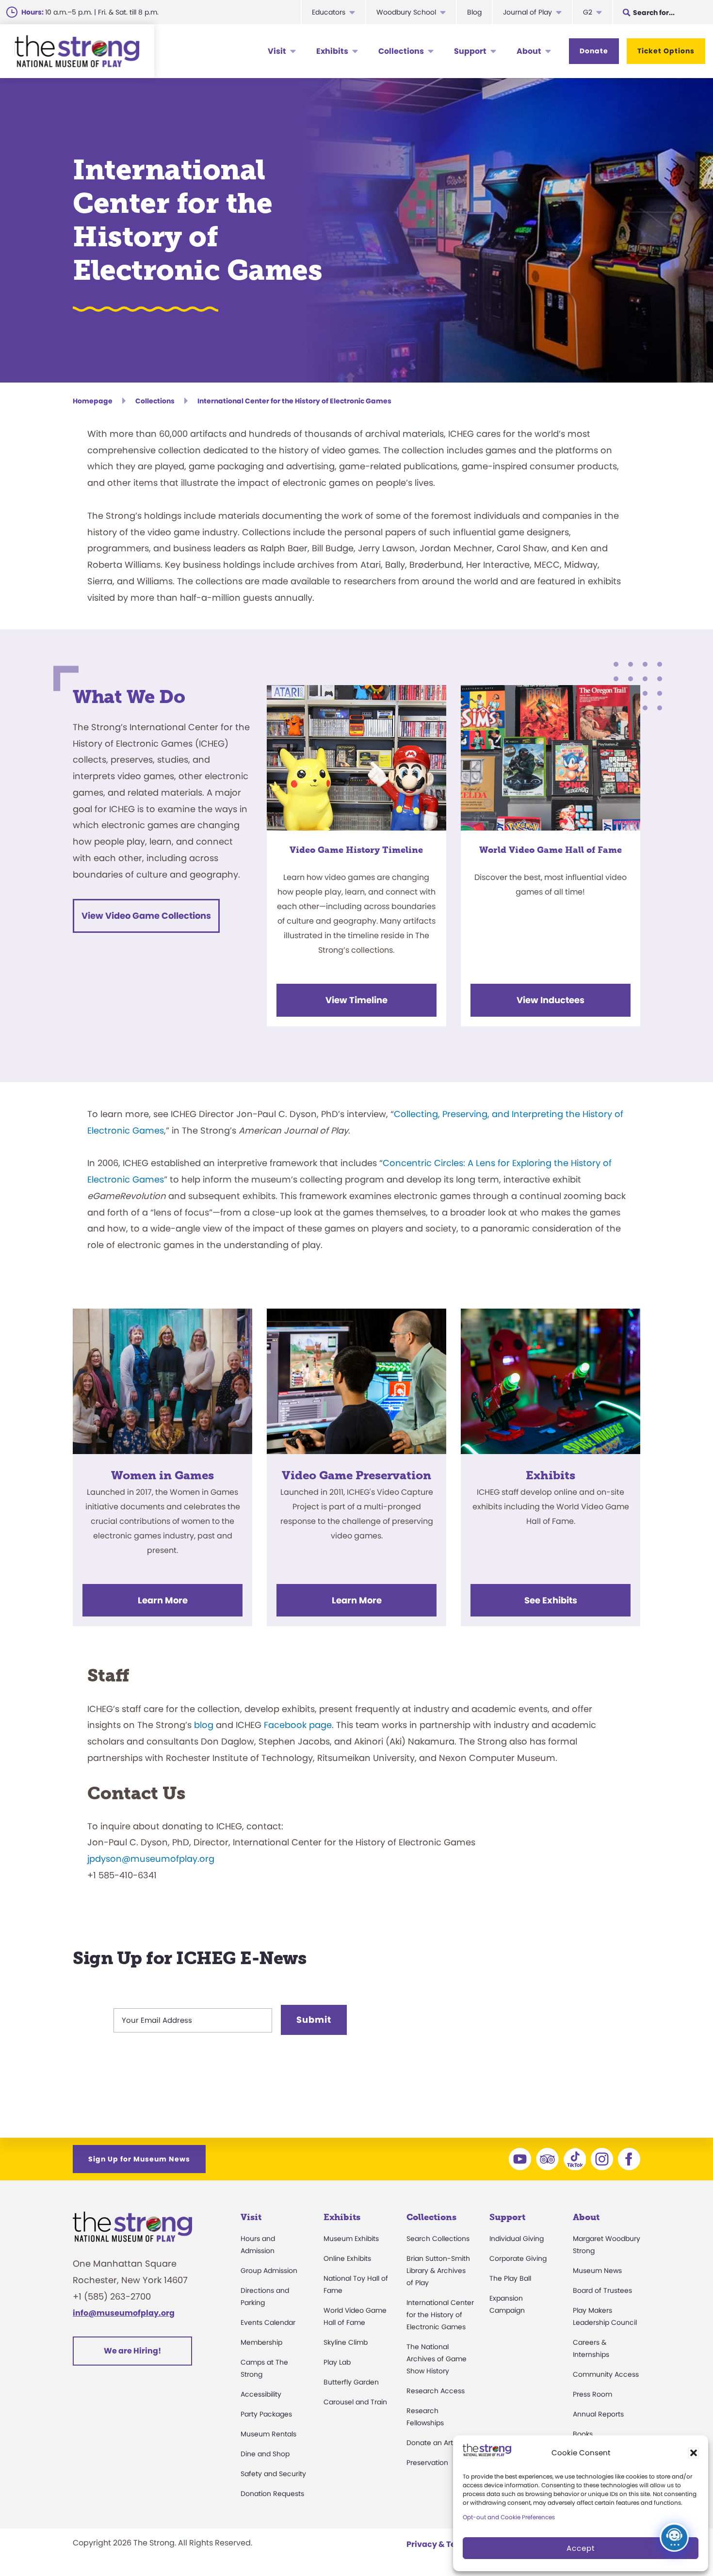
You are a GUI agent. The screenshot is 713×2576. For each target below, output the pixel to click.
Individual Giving (517, 2239)
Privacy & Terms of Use (452, 2544)
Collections (401, 51)
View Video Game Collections (146, 916)
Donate (594, 51)
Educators (329, 12)
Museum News (597, 2271)
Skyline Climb (346, 2342)
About (529, 51)
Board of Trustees (602, 2290)
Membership (261, 2342)
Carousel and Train (355, 2402)
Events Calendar (268, 2322)
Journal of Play (527, 12)
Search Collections (438, 2239)
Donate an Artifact (437, 2443)
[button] (694, 2453)
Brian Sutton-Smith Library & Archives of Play (438, 2271)
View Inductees (551, 1000)
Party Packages (266, 2414)
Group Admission (269, 2271)
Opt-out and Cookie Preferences (509, 2517)
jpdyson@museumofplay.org (151, 1859)
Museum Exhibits (351, 2239)
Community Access (606, 2374)
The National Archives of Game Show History (437, 2359)
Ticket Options (666, 51)
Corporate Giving (518, 2258)
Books (583, 2434)
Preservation (427, 2463)
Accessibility (261, 2394)
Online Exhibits (347, 2258)
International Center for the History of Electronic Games (440, 2315)
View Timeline (356, 1000)
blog (204, 1725)
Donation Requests (272, 2494)
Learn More (163, 1600)
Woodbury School (406, 12)
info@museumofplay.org (124, 2313)
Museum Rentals (268, 2434)
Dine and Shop (265, 2454)
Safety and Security (273, 2474)
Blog (474, 12)
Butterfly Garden (351, 2382)
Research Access (436, 2391)
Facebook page (298, 1725)
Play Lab (337, 2362)
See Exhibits (551, 1600)
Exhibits (332, 51)
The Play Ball (510, 2278)
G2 (588, 12)
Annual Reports (598, 2414)
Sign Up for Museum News (139, 2159)
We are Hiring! (132, 2351)
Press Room (592, 2394)
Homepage (93, 401)
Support (470, 51)
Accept (581, 2548)
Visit (277, 51)
